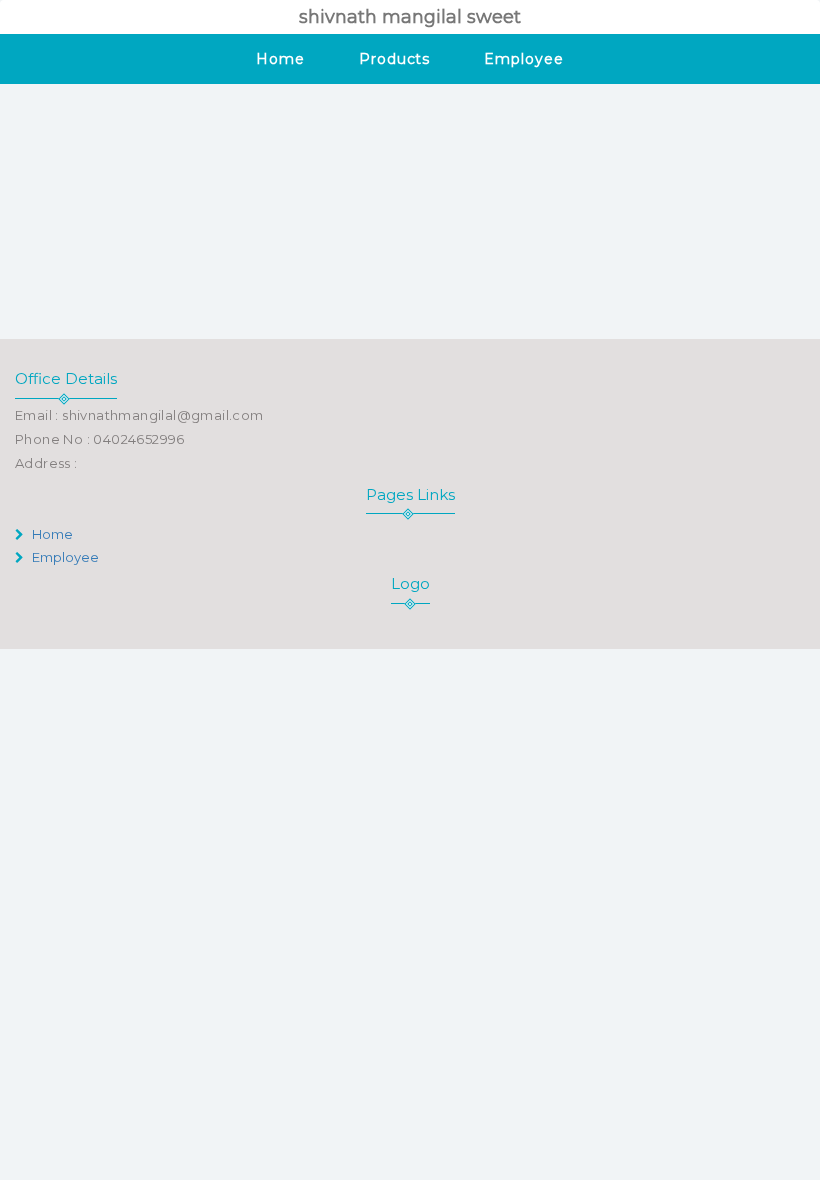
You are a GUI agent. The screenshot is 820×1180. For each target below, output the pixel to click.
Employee (523, 59)
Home (280, 59)
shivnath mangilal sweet (410, 17)
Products (394, 59)
